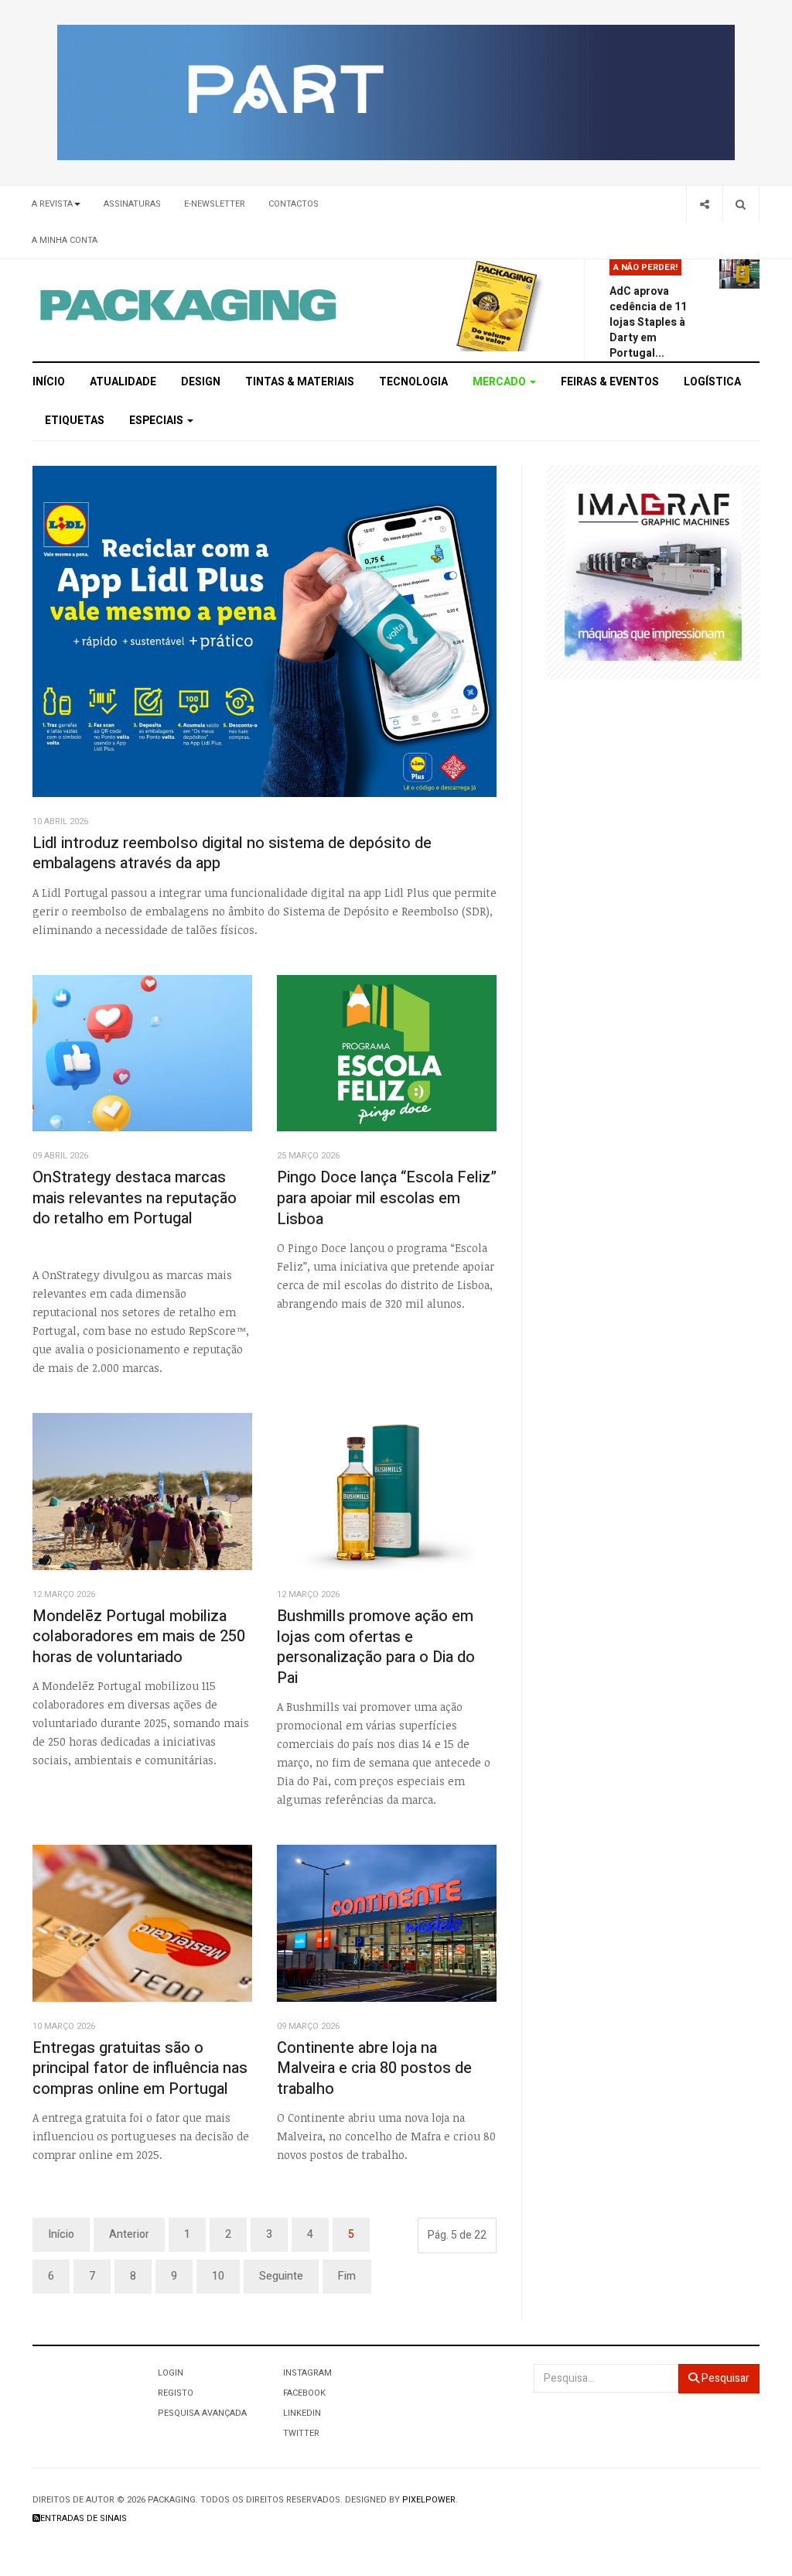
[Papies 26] (396, 92)
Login (171, 2373)
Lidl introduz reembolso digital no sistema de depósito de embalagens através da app (232, 854)
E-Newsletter (215, 204)
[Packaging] (189, 305)
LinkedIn (302, 2413)
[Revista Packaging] (497, 305)
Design (201, 382)
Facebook (304, 2393)
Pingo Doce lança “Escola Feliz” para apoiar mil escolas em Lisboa (387, 1198)
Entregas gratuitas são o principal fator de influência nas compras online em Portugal (140, 2068)
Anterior (129, 2234)
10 (218, 2276)
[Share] (704, 204)
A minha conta (65, 240)
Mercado (500, 382)
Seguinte (281, 2276)
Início (49, 382)
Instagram (307, 2373)
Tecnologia (413, 382)
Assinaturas (132, 204)
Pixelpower (429, 2500)
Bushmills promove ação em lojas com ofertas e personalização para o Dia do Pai (376, 1647)
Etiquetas (75, 421)
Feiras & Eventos (610, 382)
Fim (347, 2276)
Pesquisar (724, 2378)
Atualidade (123, 382)
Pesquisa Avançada (202, 2413)
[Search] (741, 204)
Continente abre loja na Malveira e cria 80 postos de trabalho (374, 2068)
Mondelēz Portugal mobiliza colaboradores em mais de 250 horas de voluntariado (139, 1637)
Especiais (157, 421)
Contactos (294, 204)
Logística (712, 382)
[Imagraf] (653, 571)
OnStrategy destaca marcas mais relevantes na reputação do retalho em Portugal (135, 1198)
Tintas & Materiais (300, 382)
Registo (176, 2393)
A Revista (52, 204)
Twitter (301, 2433)
